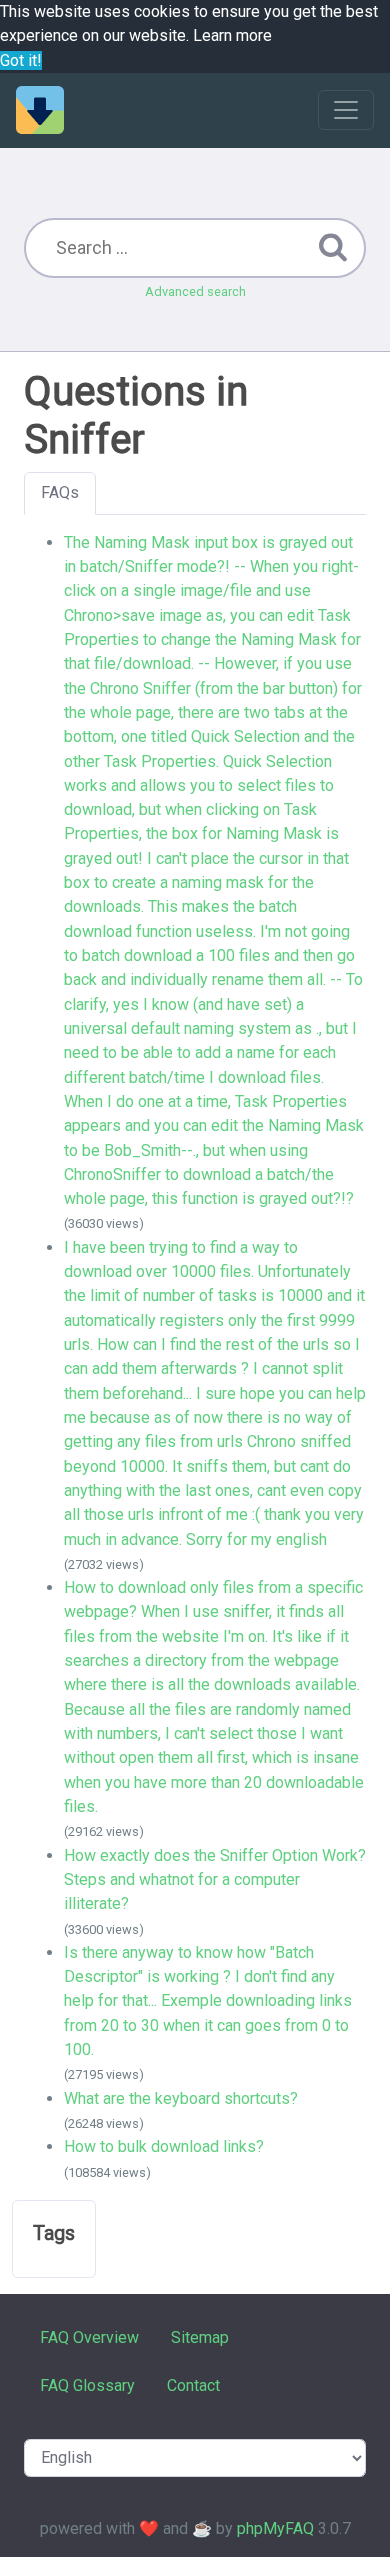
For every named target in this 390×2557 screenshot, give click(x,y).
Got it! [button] (21, 60)
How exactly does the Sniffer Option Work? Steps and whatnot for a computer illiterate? (215, 1880)
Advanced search (195, 291)
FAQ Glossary (87, 2385)
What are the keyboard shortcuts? (181, 2098)
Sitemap (200, 2337)
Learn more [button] (232, 35)
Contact (193, 2385)
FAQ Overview (89, 2337)
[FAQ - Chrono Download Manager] (40, 110)
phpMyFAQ (275, 2528)
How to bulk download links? (164, 2146)
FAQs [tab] (60, 492)
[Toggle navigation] (346, 110)
